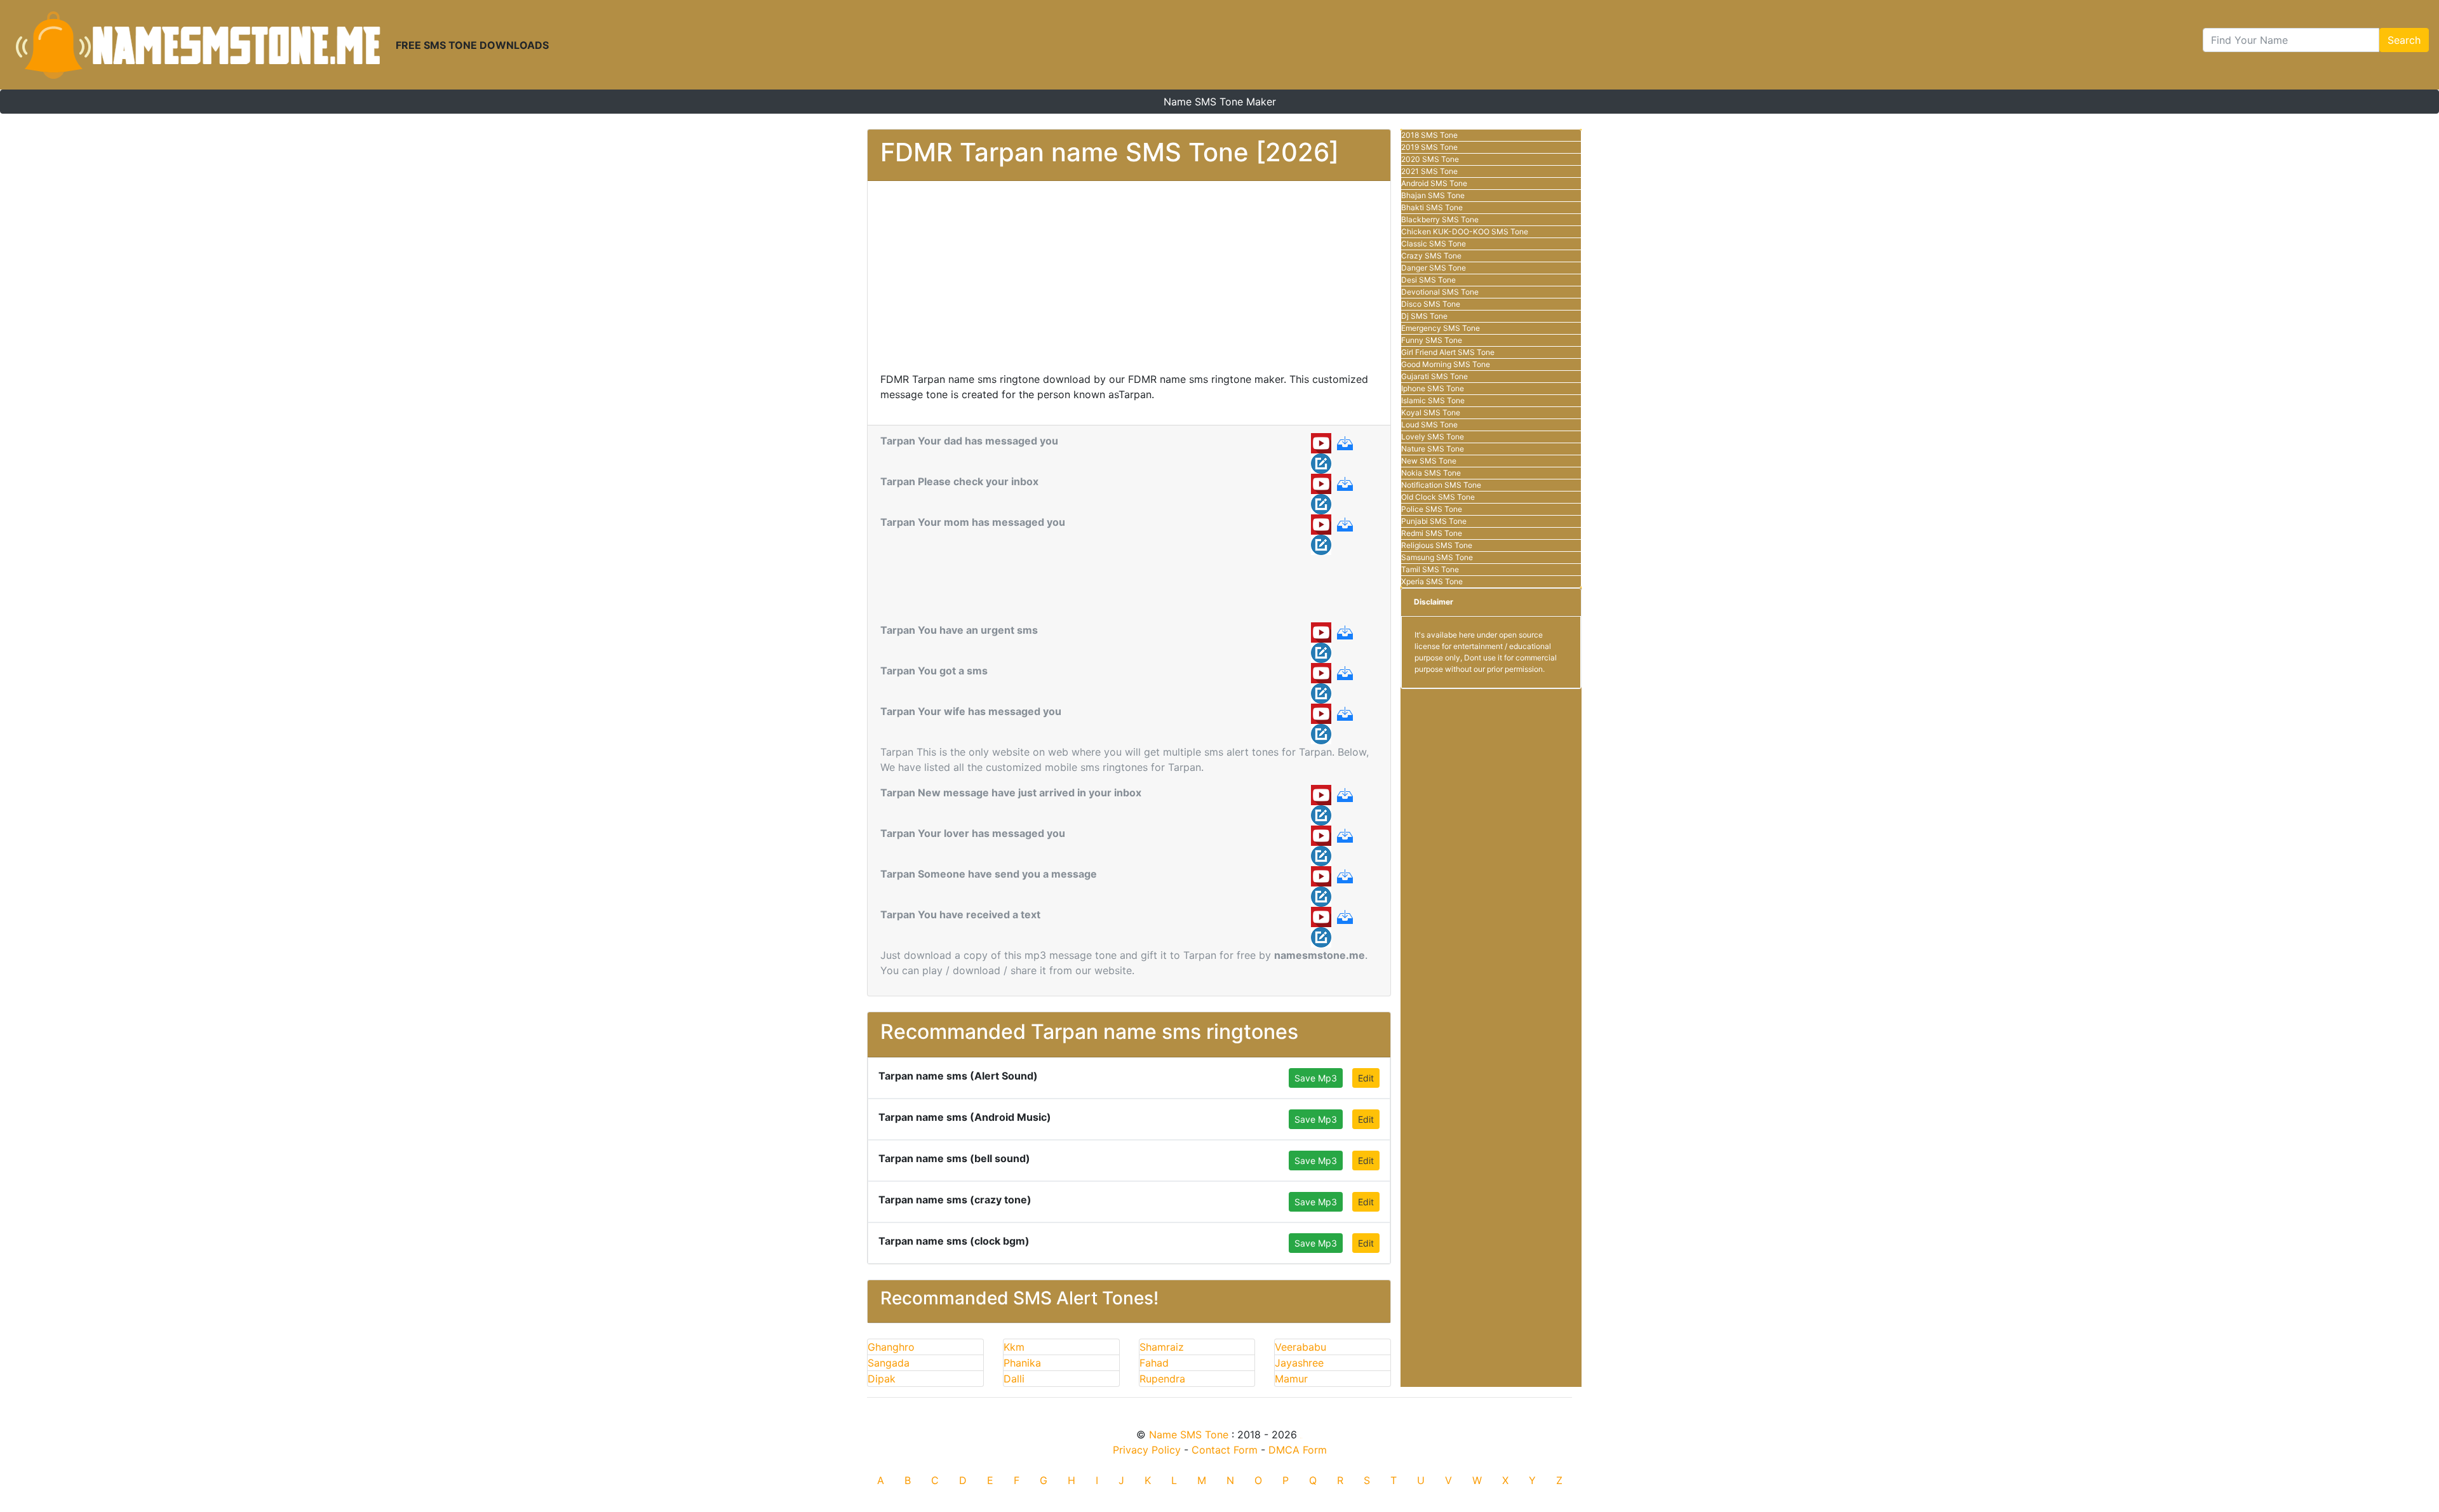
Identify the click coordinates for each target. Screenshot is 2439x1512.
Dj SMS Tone (1424, 316)
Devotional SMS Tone (1440, 292)
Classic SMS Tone (1434, 244)
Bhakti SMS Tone (1432, 207)
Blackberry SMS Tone (1440, 219)
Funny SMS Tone (1432, 340)
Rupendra (1162, 1379)
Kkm (1014, 1347)
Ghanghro (891, 1347)
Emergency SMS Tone (1441, 328)
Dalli (1014, 1379)
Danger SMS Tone (1434, 268)
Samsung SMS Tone (1437, 557)
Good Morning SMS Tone (1446, 364)
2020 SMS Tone (1430, 159)
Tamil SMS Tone (1430, 569)
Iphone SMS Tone (1433, 388)
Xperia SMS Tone (1432, 581)
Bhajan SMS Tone (1433, 195)
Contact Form (1225, 1450)
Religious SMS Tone (1437, 545)
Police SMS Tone (1432, 509)
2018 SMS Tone (1429, 135)
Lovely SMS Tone (1433, 437)
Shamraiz (1162, 1347)
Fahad (1154, 1363)
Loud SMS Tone (1429, 425)
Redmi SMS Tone (1432, 533)
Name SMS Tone (1189, 1435)
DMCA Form (1298, 1450)
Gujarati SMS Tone (1435, 376)
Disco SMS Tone (1431, 304)
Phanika (1022, 1363)
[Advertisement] (1129, 283)
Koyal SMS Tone (1431, 412)
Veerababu (1300, 1347)
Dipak (882, 1379)
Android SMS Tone (1434, 183)
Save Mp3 (1316, 1078)
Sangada (889, 1363)
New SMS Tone (1429, 461)
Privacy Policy (1147, 1450)
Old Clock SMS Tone (1438, 497)
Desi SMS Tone (1428, 280)
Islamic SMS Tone (1433, 400)
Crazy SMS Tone (1431, 256)
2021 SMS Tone (1429, 171)
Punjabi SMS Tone (1434, 521)
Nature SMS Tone (1433, 449)
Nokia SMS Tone (1431, 473)
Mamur (1291, 1379)
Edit (1366, 1078)
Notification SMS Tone (1441, 485)
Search (2404, 40)
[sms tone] (198, 45)
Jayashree (1299, 1363)
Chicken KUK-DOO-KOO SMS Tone (1465, 231)
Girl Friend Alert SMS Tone (1448, 352)
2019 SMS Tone (1429, 147)
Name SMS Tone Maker (1220, 102)
